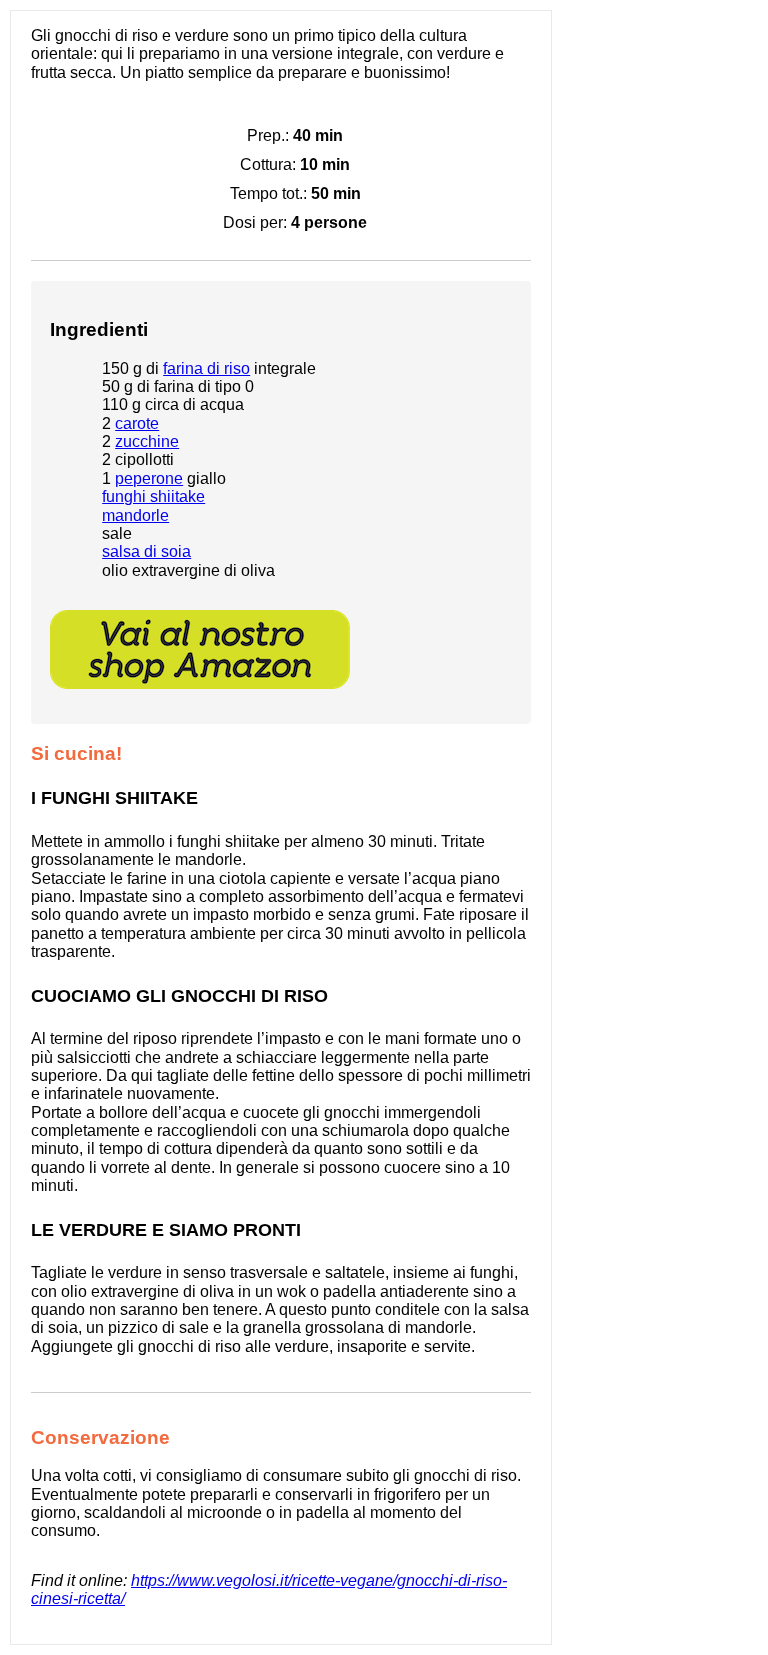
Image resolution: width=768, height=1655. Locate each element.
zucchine (147, 441)
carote (137, 423)
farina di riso (206, 368)
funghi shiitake (153, 496)
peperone (149, 478)
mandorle (135, 515)
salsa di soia (146, 551)
